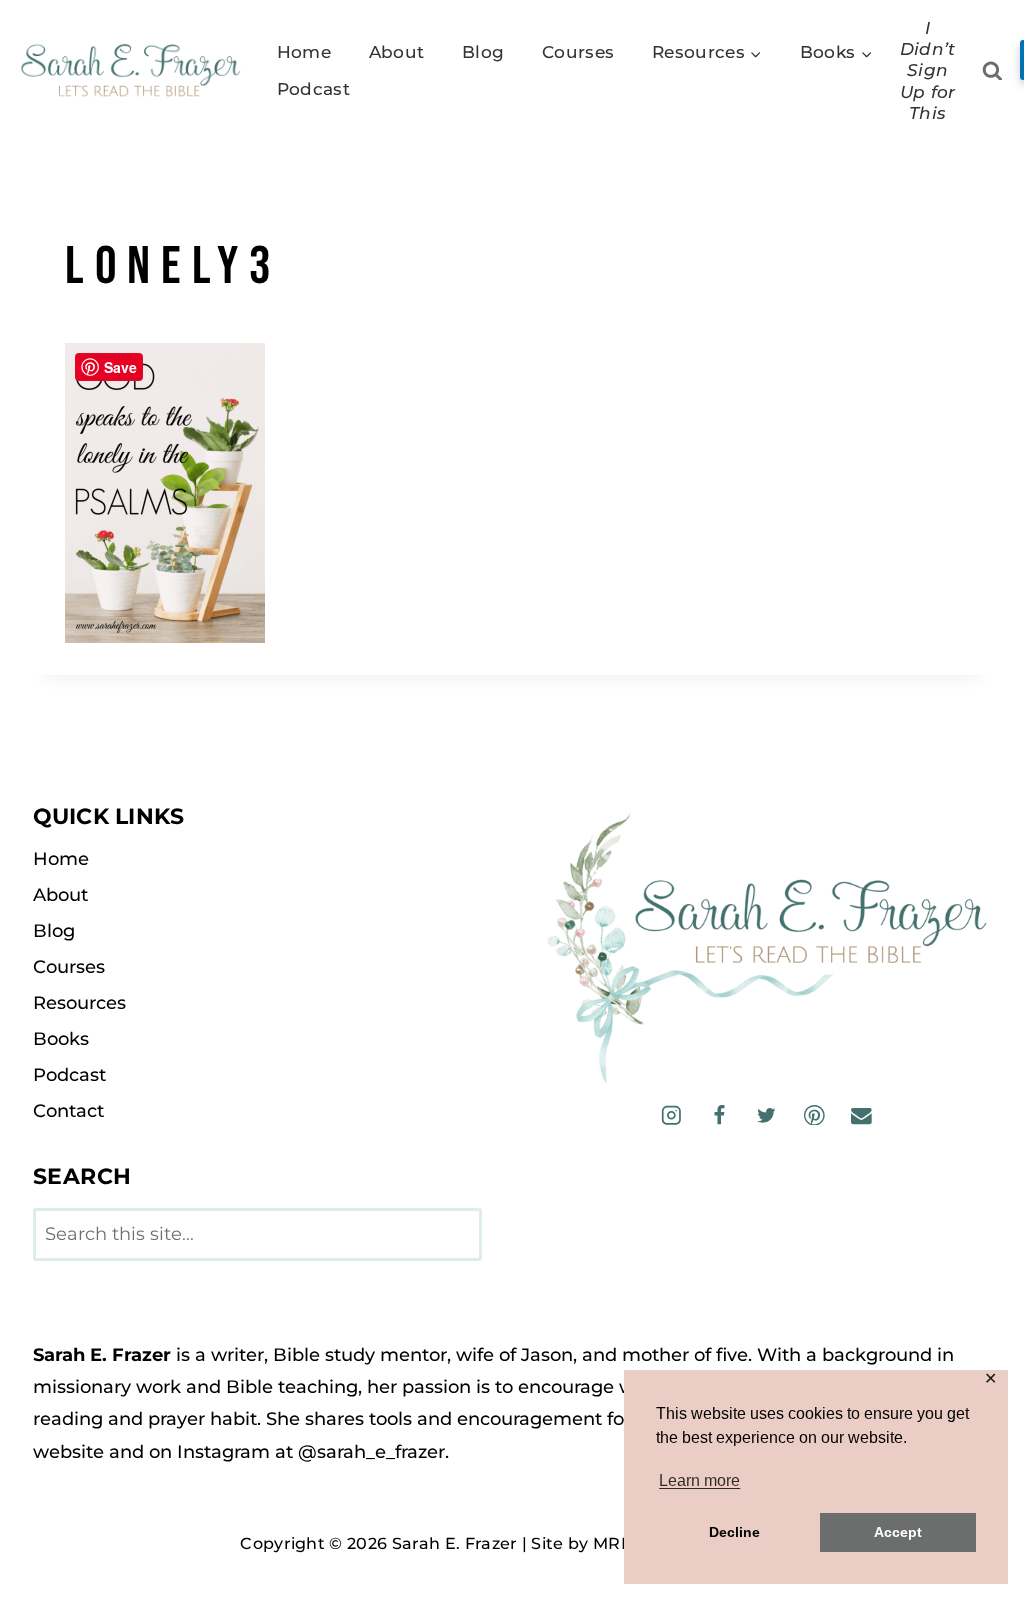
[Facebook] (718, 1114)
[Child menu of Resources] (706, 52)
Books (61, 1039)
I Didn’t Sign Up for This (928, 70)
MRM (614, 1543)
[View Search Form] (992, 71)
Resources (79, 1003)
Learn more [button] (699, 1480)
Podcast (313, 89)
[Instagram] (671, 1114)
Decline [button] (734, 1532)
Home (304, 52)
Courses (578, 52)
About (397, 52)
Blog (483, 52)
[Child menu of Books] (836, 52)
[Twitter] (766, 1114)
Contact (68, 1111)
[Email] (861, 1114)
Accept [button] (898, 1532)
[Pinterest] (814, 1114)
